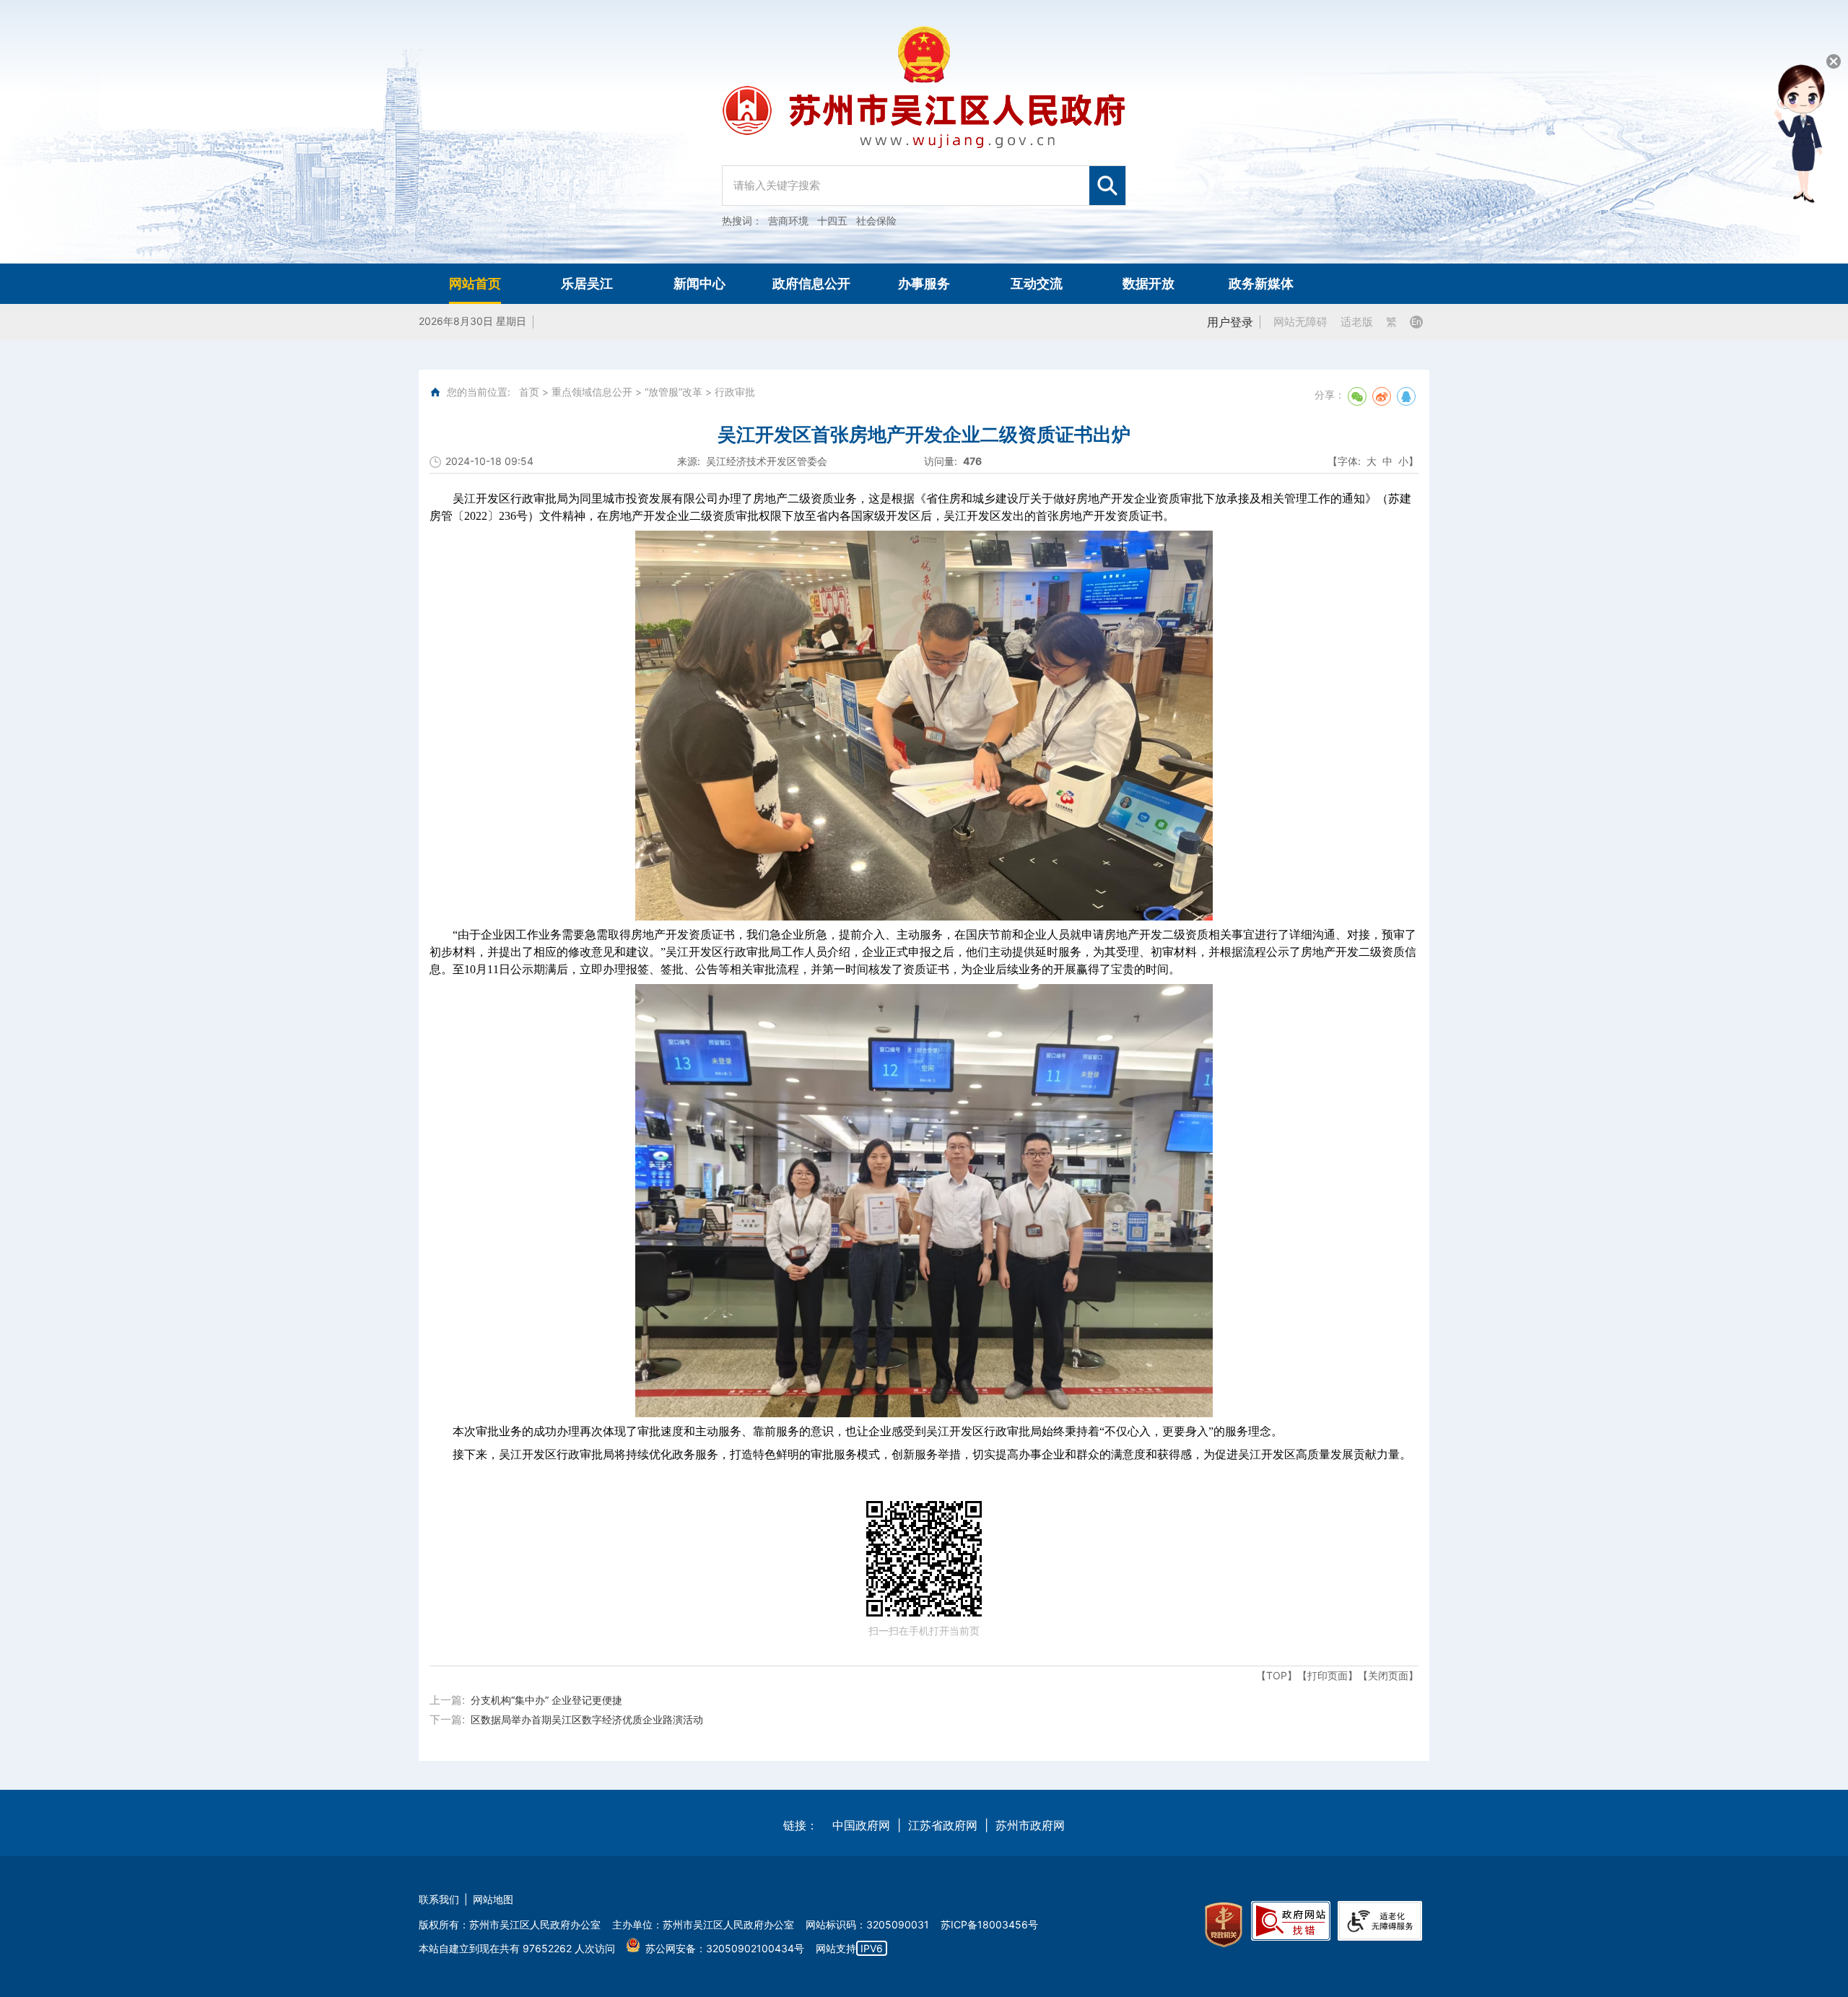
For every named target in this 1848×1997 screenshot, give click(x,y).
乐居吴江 (587, 283)
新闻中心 (699, 283)
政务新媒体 (1261, 283)
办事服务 (924, 283)
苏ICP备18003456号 (989, 1924)
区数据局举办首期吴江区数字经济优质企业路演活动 (587, 1719)
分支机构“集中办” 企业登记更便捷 (546, 1700)
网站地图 (493, 1899)
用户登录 (1230, 322)
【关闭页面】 (1388, 1675)
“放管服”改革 (674, 392)
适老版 (1357, 322)
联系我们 (439, 1899)
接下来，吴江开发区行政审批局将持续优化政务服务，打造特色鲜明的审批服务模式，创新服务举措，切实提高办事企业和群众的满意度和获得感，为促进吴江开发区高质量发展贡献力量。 (932, 1454)
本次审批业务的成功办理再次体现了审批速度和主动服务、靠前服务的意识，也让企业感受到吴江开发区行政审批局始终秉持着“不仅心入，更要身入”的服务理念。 (868, 1431)
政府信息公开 (811, 283)
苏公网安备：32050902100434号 (725, 1948)
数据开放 (1149, 283)
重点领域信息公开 (592, 392)
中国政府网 (861, 1825)
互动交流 (1037, 283)
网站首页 (475, 283)
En (1416, 322)
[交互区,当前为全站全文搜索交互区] (924, 178)
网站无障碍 (1300, 322)
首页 (529, 392)
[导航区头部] (924, 132)
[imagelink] (1224, 1925)
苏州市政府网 (1030, 1825)
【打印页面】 (1328, 1675)
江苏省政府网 (943, 1825)
